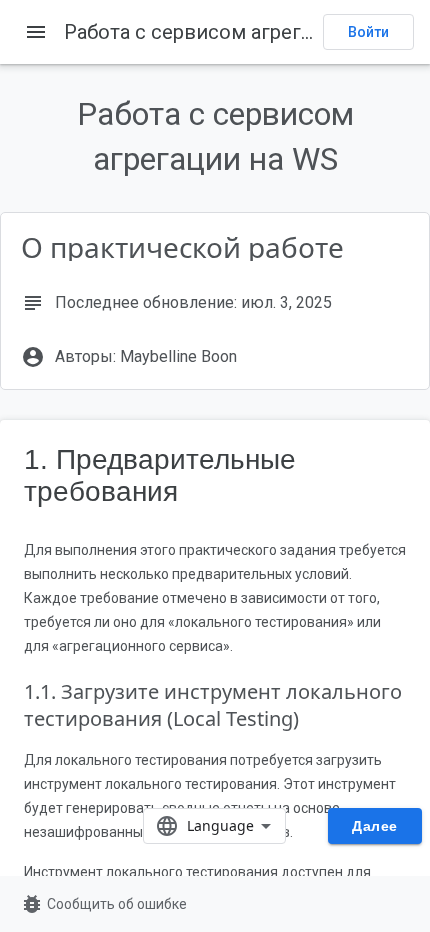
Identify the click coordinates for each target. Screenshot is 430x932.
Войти (368, 32)
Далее (375, 826)
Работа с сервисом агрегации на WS (236, 32)
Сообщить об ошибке (103, 904)
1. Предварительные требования (160, 475)
